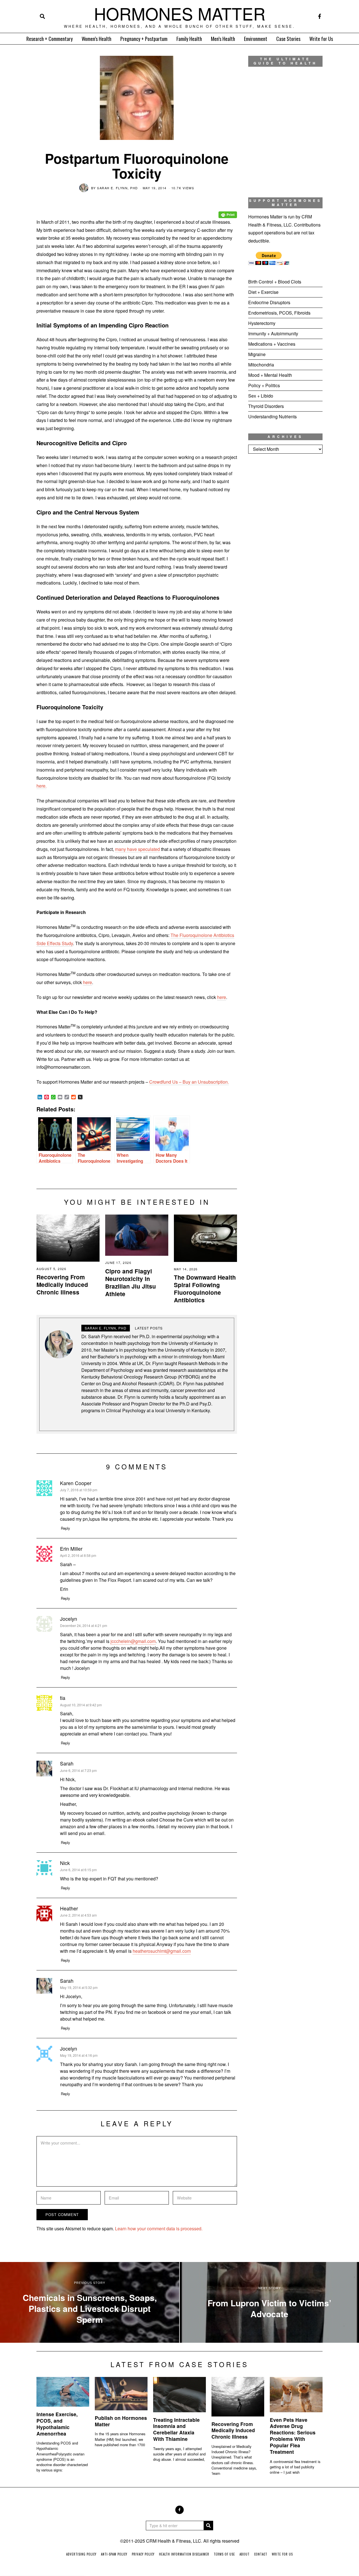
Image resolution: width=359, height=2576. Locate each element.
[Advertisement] (285, 551)
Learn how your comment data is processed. (159, 2228)
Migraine (257, 354)
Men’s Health (223, 39)
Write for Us (321, 39)
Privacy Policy (143, 2554)
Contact (261, 2554)
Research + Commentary (50, 39)
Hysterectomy (262, 323)
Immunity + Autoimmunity (273, 333)
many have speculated (137, 849)
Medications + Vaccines (272, 344)
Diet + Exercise (263, 292)
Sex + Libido (261, 396)
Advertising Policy (81, 2554)
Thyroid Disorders (266, 406)
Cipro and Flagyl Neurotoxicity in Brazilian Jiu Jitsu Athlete (131, 1282)
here (88, 982)
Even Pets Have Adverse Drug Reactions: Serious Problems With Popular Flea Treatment (293, 2436)
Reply (65, 1528)
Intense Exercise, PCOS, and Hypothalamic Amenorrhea (57, 2424)
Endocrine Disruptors (269, 302)
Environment (256, 39)
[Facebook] (320, 16)
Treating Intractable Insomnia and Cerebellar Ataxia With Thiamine (176, 2429)
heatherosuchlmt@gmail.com (162, 1951)
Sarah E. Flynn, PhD (118, 188)
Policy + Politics (264, 385)
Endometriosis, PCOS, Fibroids (279, 313)
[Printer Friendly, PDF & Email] (228, 211)
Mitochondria (261, 365)
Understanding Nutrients (272, 416)
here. (42, 786)
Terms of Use (224, 2554)
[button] (208, 2526)
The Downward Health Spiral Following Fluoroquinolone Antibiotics (205, 1289)
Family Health (189, 39)
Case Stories (288, 39)
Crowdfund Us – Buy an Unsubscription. (189, 1082)
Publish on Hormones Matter (121, 2421)
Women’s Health (96, 39)
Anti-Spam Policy (114, 2554)
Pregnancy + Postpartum (144, 39)
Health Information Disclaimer (184, 2554)
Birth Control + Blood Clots (275, 282)
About (245, 2554)
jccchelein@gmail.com (133, 1641)
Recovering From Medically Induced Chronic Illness (62, 1284)
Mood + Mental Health (270, 375)
